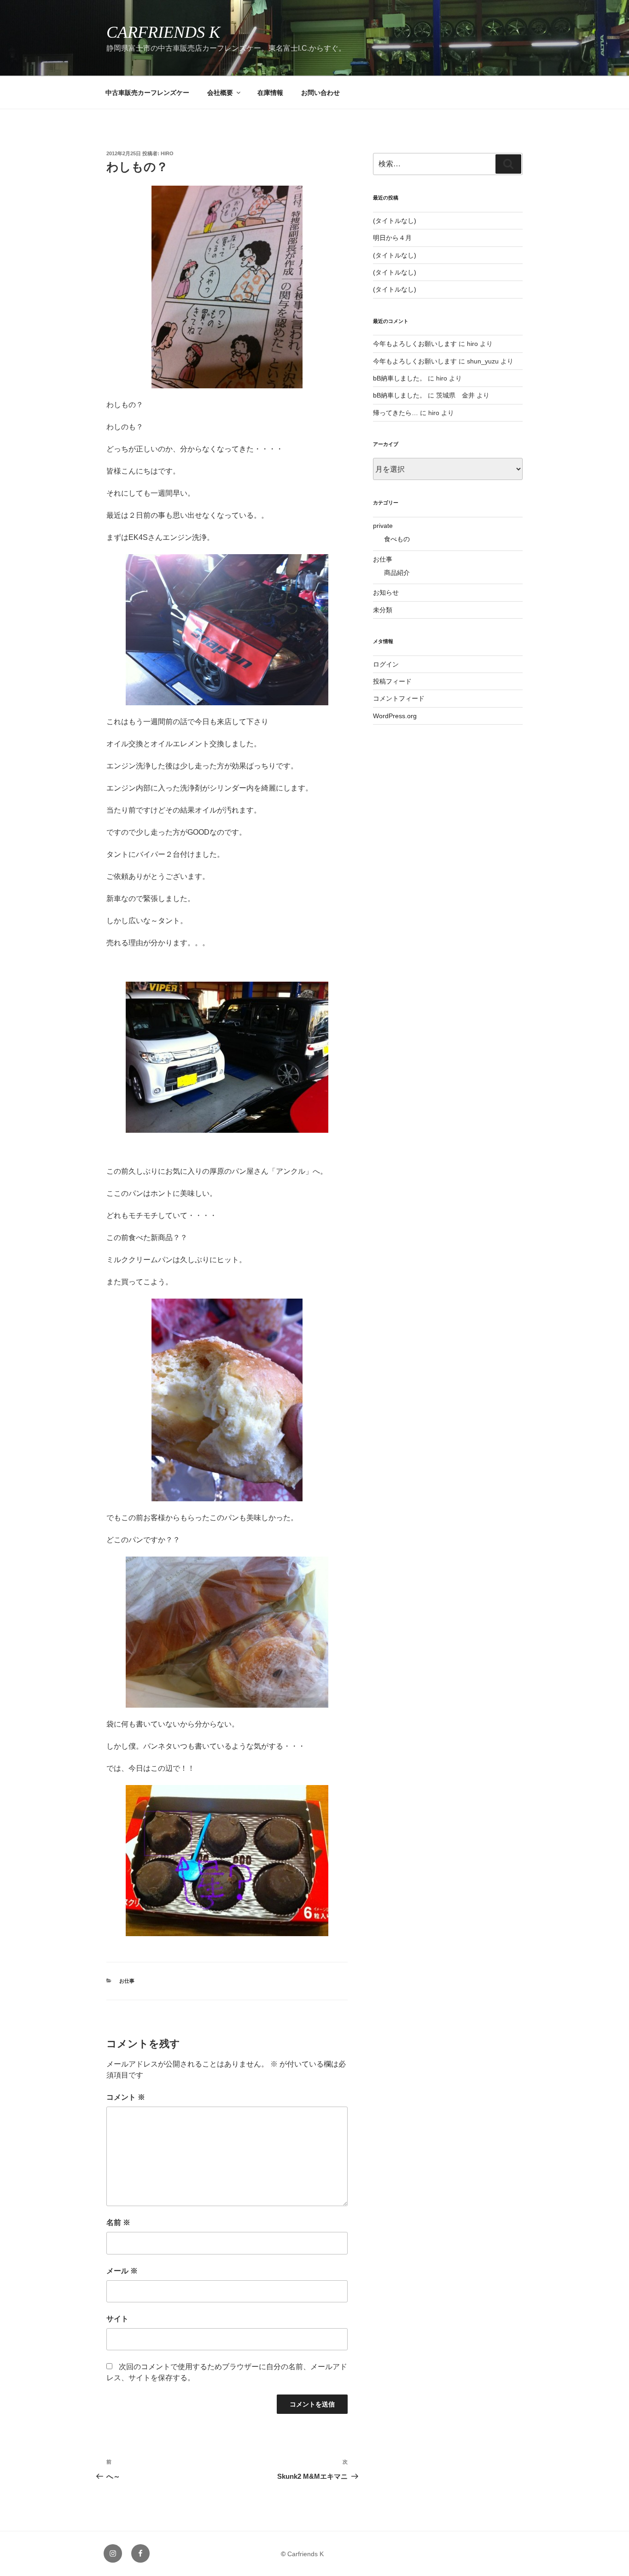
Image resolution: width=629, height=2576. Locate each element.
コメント (126, 2097)
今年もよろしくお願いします (415, 344)
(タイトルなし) (395, 221)
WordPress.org (395, 716)
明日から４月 (392, 238)
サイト (117, 2319)
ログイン (386, 664)
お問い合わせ (320, 93)
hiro (167, 153)
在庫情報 (270, 93)
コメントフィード (399, 698)
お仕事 (127, 1981)
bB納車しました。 (399, 378)
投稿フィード (392, 681)
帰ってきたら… (396, 413)
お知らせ (386, 592)
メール (122, 2271)
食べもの (397, 539)
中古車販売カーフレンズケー (147, 93)
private (383, 526)
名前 (118, 2222)
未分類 (383, 610)
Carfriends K (163, 32)
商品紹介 (397, 573)
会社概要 (220, 93)
